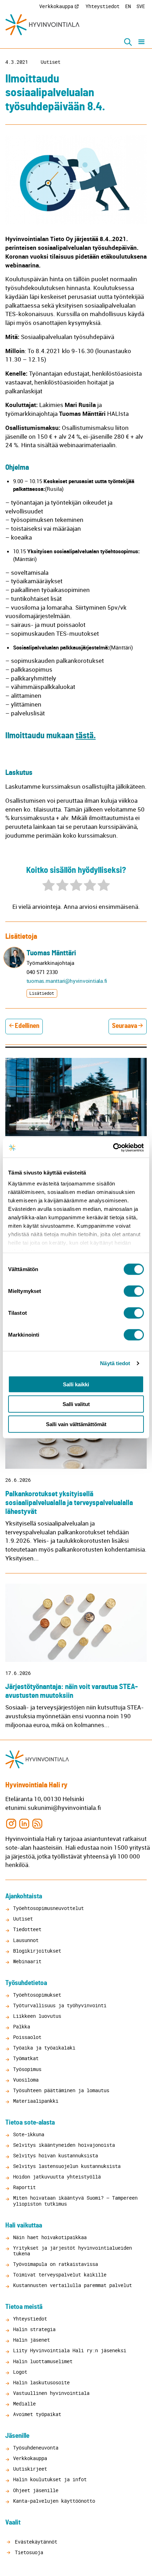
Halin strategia (34, 2329)
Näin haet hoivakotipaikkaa (50, 2237)
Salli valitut (76, 1404)
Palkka (22, 2026)
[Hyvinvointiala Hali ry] (42, 25)
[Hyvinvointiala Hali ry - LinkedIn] (24, 1823)
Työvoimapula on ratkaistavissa (55, 2264)
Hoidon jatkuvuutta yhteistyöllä (57, 2177)
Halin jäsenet (31, 2340)
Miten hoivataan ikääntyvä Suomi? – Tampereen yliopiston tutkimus (75, 2201)
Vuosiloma (26, 2080)
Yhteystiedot (103, 6)
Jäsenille (17, 2436)
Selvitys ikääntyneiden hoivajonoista (64, 2145)
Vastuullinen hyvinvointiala (51, 2393)
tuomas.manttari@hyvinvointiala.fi (67, 981)
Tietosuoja (28, 2552)
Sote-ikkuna (29, 2134)
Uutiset (51, 62)
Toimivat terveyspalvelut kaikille (60, 2275)
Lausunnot (26, 1940)
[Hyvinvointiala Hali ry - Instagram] (11, 1823)
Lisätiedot (42, 993)
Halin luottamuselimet (43, 2361)
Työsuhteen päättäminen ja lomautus (61, 2090)
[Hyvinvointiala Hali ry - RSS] (37, 1823)
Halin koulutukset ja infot (50, 2479)
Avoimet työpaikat (37, 2414)
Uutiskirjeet (30, 2469)
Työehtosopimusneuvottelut (48, 1908)
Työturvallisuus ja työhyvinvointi (60, 2005)
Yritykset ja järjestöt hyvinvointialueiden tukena (72, 2251)
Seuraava (125, 1026)
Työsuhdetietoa (26, 1983)
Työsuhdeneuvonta (36, 2448)
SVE (141, 6)
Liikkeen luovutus (37, 2016)
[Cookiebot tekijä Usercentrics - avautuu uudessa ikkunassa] (113, 1148)
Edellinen (27, 1026)
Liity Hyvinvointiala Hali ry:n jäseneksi (70, 2350)
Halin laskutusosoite (41, 2382)
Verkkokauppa (56, 6)
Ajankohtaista (24, 1896)
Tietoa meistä (24, 2307)
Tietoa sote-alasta (30, 2123)
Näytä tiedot (115, 1363)
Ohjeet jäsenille (36, 2490)
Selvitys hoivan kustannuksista (55, 2155)
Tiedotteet (27, 1929)
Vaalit (13, 2523)
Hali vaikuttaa (24, 2226)
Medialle (24, 2404)
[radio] (49, 886)
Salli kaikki (76, 1384)
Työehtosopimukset (37, 1995)
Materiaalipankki (36, 2101)
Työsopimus (27, 2069)
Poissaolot (27, 2037)
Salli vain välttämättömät (76, 1424)
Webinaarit (27, 1961)
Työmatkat (26, 2058)
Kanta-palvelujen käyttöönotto (54, 2501)
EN (128, 6)
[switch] (134, 1291)
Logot (20, 2372)
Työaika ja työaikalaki (44, 2048)
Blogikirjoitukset (37, 1951)
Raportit (24, 2187)
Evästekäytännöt (35, 2542)
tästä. (86, 736)
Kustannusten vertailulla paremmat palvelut (72, 2285)
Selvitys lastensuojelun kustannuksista (67, 2166)
